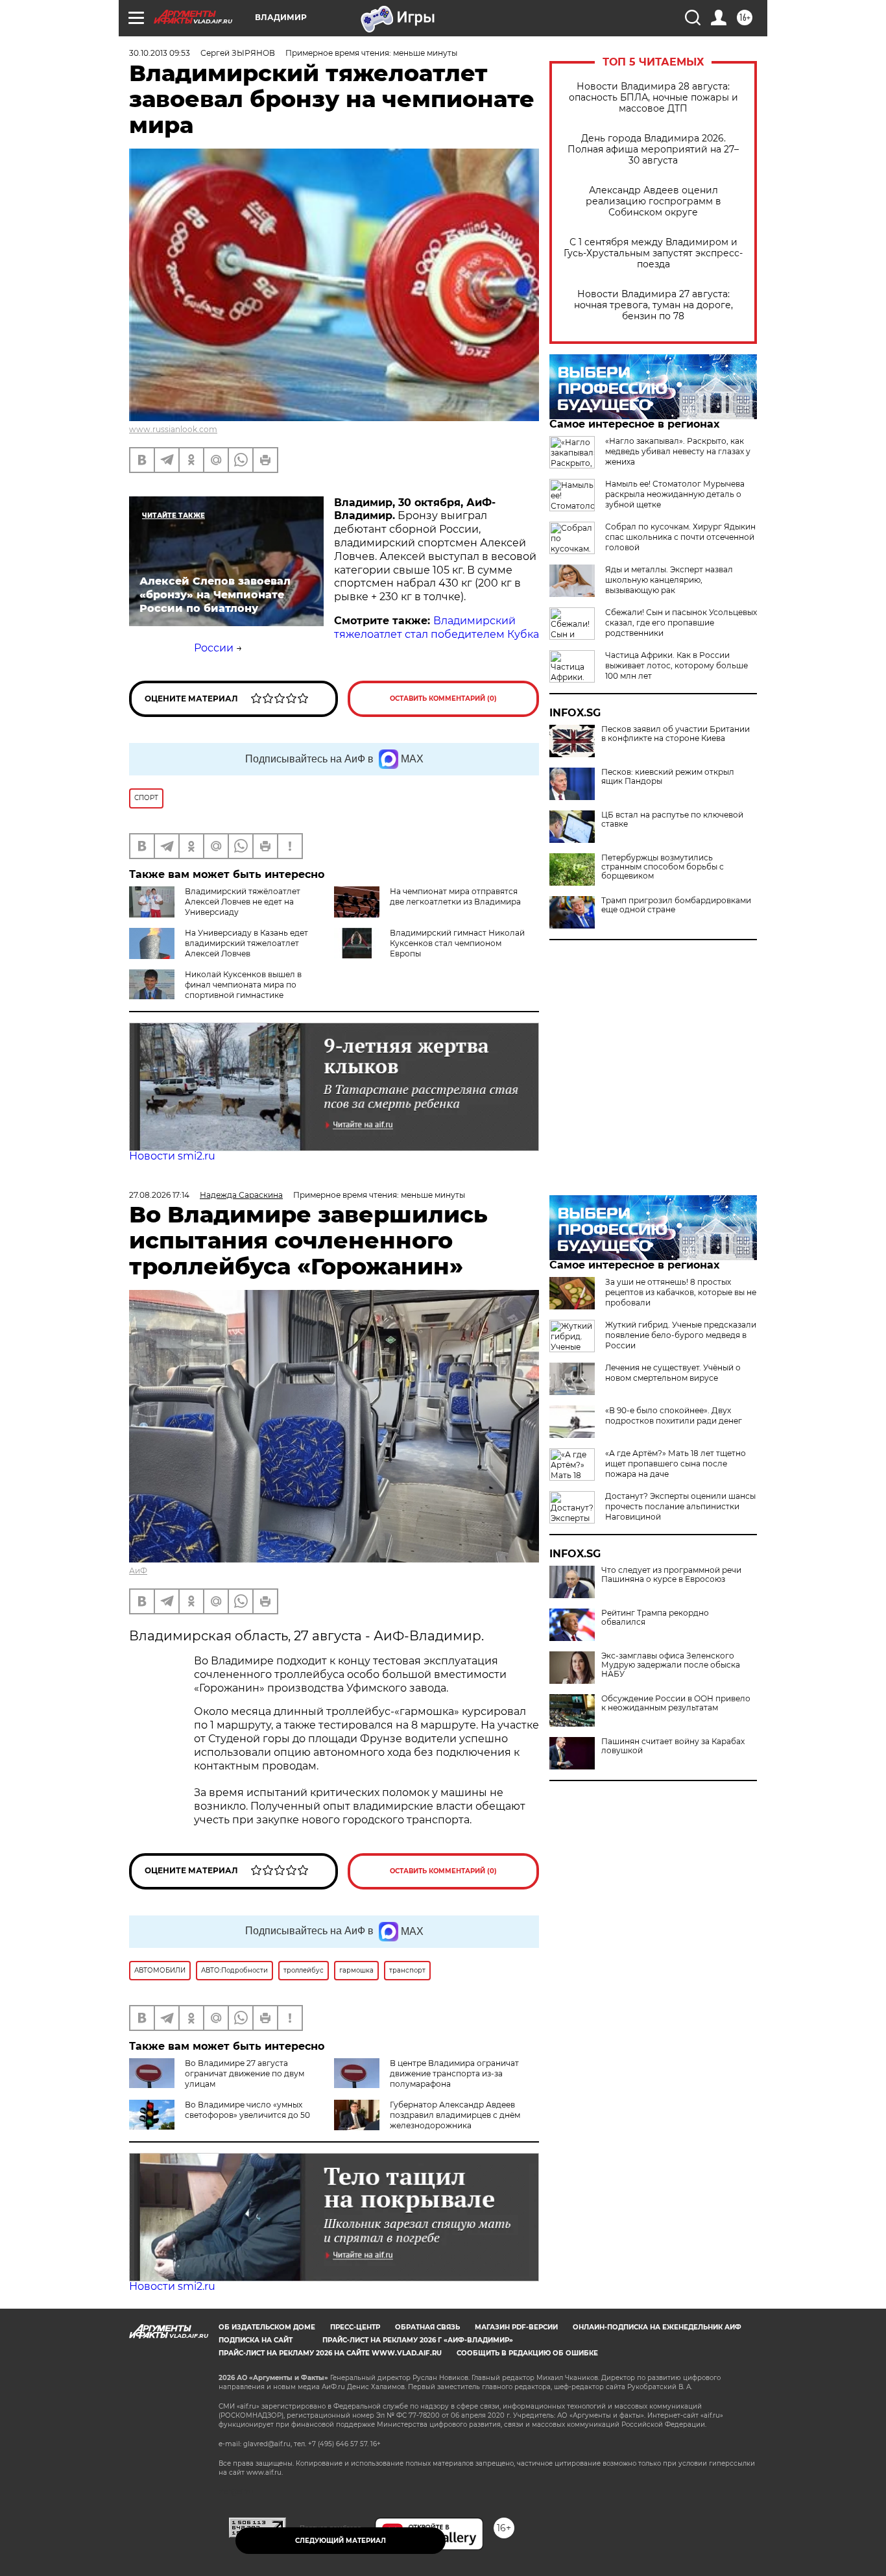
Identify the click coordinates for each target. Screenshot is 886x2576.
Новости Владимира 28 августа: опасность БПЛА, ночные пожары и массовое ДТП (653, 98)
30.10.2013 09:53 (160, 53)
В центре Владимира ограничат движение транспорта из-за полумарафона (454, 2073)
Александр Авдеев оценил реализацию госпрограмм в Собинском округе (653, 201)
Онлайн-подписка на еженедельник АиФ (657, 2327)
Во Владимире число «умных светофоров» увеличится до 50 (247, 2110)
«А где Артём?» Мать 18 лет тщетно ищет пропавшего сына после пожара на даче (676, 1464)
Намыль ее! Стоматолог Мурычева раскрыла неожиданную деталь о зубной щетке (675, 494)
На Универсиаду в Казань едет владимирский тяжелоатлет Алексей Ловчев (246, 943)
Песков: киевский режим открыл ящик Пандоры (668, 777)
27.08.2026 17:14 (159, 1195)
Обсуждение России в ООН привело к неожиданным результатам (676, 1703)
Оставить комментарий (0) (443, 699)
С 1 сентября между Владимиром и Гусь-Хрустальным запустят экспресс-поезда (653, 253)
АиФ (138, 1571)
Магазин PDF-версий (516, 2327)
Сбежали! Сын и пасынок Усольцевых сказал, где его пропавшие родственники (681, 623)
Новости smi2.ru (172, 1156)
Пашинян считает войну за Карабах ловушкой (673, 1746)
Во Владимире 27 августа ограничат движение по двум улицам (245, 2073)
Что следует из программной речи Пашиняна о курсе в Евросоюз (671, 1575)
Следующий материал (341, 2541)
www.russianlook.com (173, 429)
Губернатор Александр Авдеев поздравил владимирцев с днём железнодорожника (455, 2115)
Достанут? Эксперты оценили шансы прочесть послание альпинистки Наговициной (680, 1506)
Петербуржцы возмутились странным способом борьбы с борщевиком (663, 867)
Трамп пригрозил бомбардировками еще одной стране (676, 905)
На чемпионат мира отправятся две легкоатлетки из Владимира (455, 896)
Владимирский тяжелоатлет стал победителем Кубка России (366, 634)
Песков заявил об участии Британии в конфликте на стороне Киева (676, 734)
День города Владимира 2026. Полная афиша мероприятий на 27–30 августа (653, 150)
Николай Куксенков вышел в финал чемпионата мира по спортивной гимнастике (243, 985)
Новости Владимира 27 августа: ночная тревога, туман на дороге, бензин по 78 (653, 305)
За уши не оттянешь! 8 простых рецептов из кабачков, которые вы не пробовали (681, 1292)
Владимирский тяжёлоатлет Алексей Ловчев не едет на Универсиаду (243, 902)
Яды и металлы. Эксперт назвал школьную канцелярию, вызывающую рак (669, 580)
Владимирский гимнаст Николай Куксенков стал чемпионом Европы (457, 943)
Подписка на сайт (256, 2340)
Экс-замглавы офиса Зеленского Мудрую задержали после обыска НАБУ (671, 1665)
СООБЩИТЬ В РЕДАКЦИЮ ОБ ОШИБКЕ (527, 2353)
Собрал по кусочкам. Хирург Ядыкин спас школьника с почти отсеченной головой (680, 537)
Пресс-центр (355, 2327)
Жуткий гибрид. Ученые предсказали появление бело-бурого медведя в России (681, 1335)
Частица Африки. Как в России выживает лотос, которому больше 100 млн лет (676, 665)
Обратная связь (427, 2327)
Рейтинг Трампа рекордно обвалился (655, 1618)
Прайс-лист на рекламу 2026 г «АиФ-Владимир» (418, 2340)
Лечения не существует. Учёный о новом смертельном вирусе (673, 1373)
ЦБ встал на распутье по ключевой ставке (672, 820)
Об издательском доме (267, 2327)
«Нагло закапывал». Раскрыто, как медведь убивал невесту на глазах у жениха (678, 451)
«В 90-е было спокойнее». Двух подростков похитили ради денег (674, 1416)
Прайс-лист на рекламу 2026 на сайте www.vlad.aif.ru (330, 2353)
